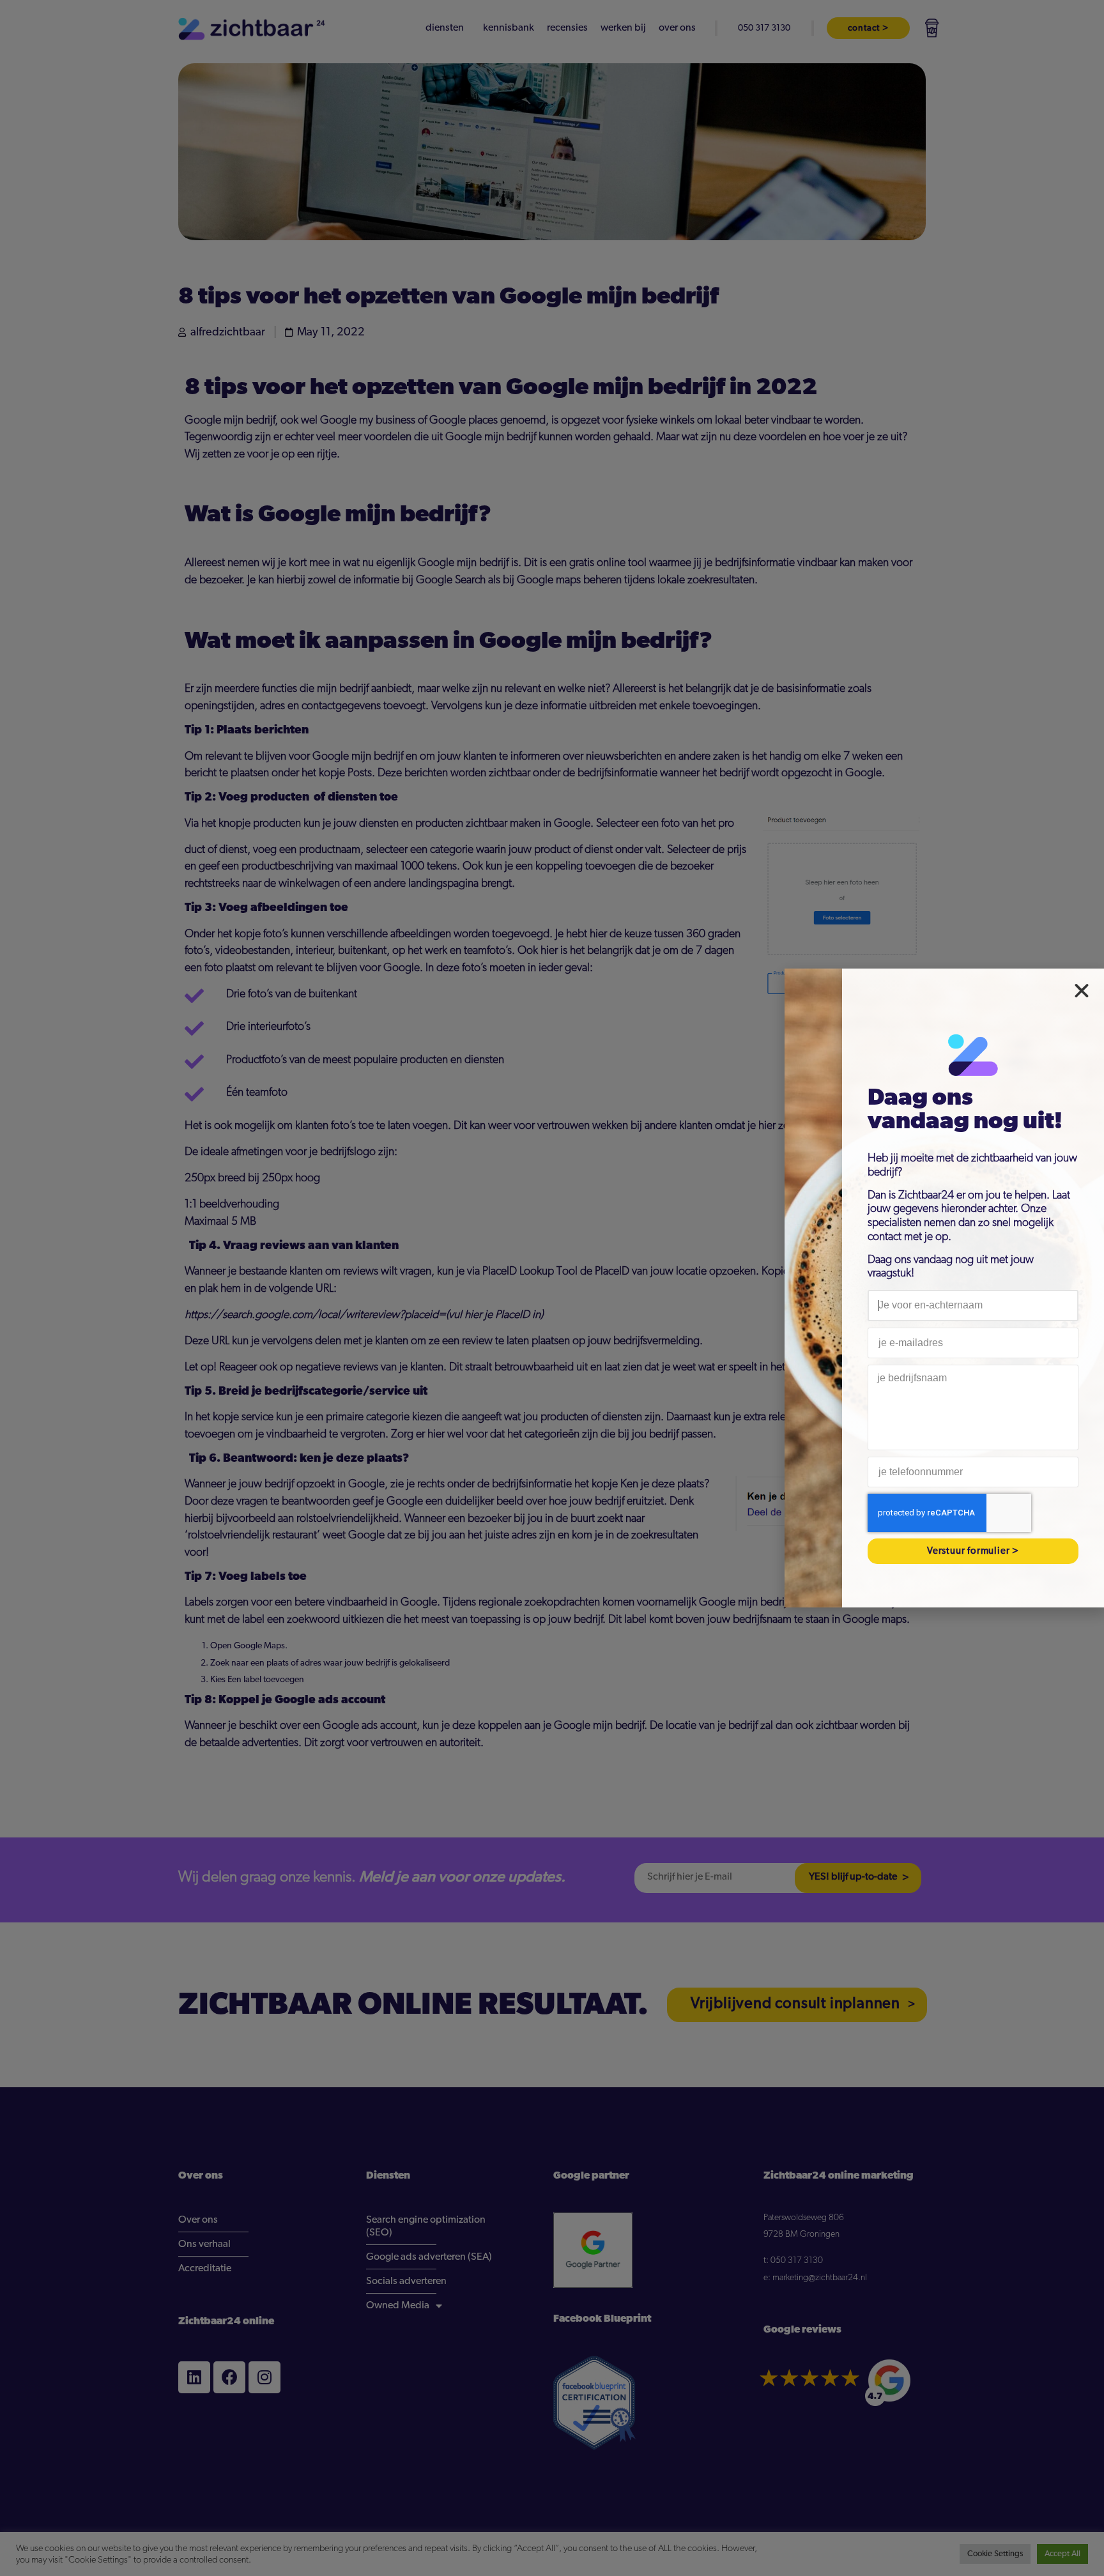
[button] (1082, 991)
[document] (552, 1288)
